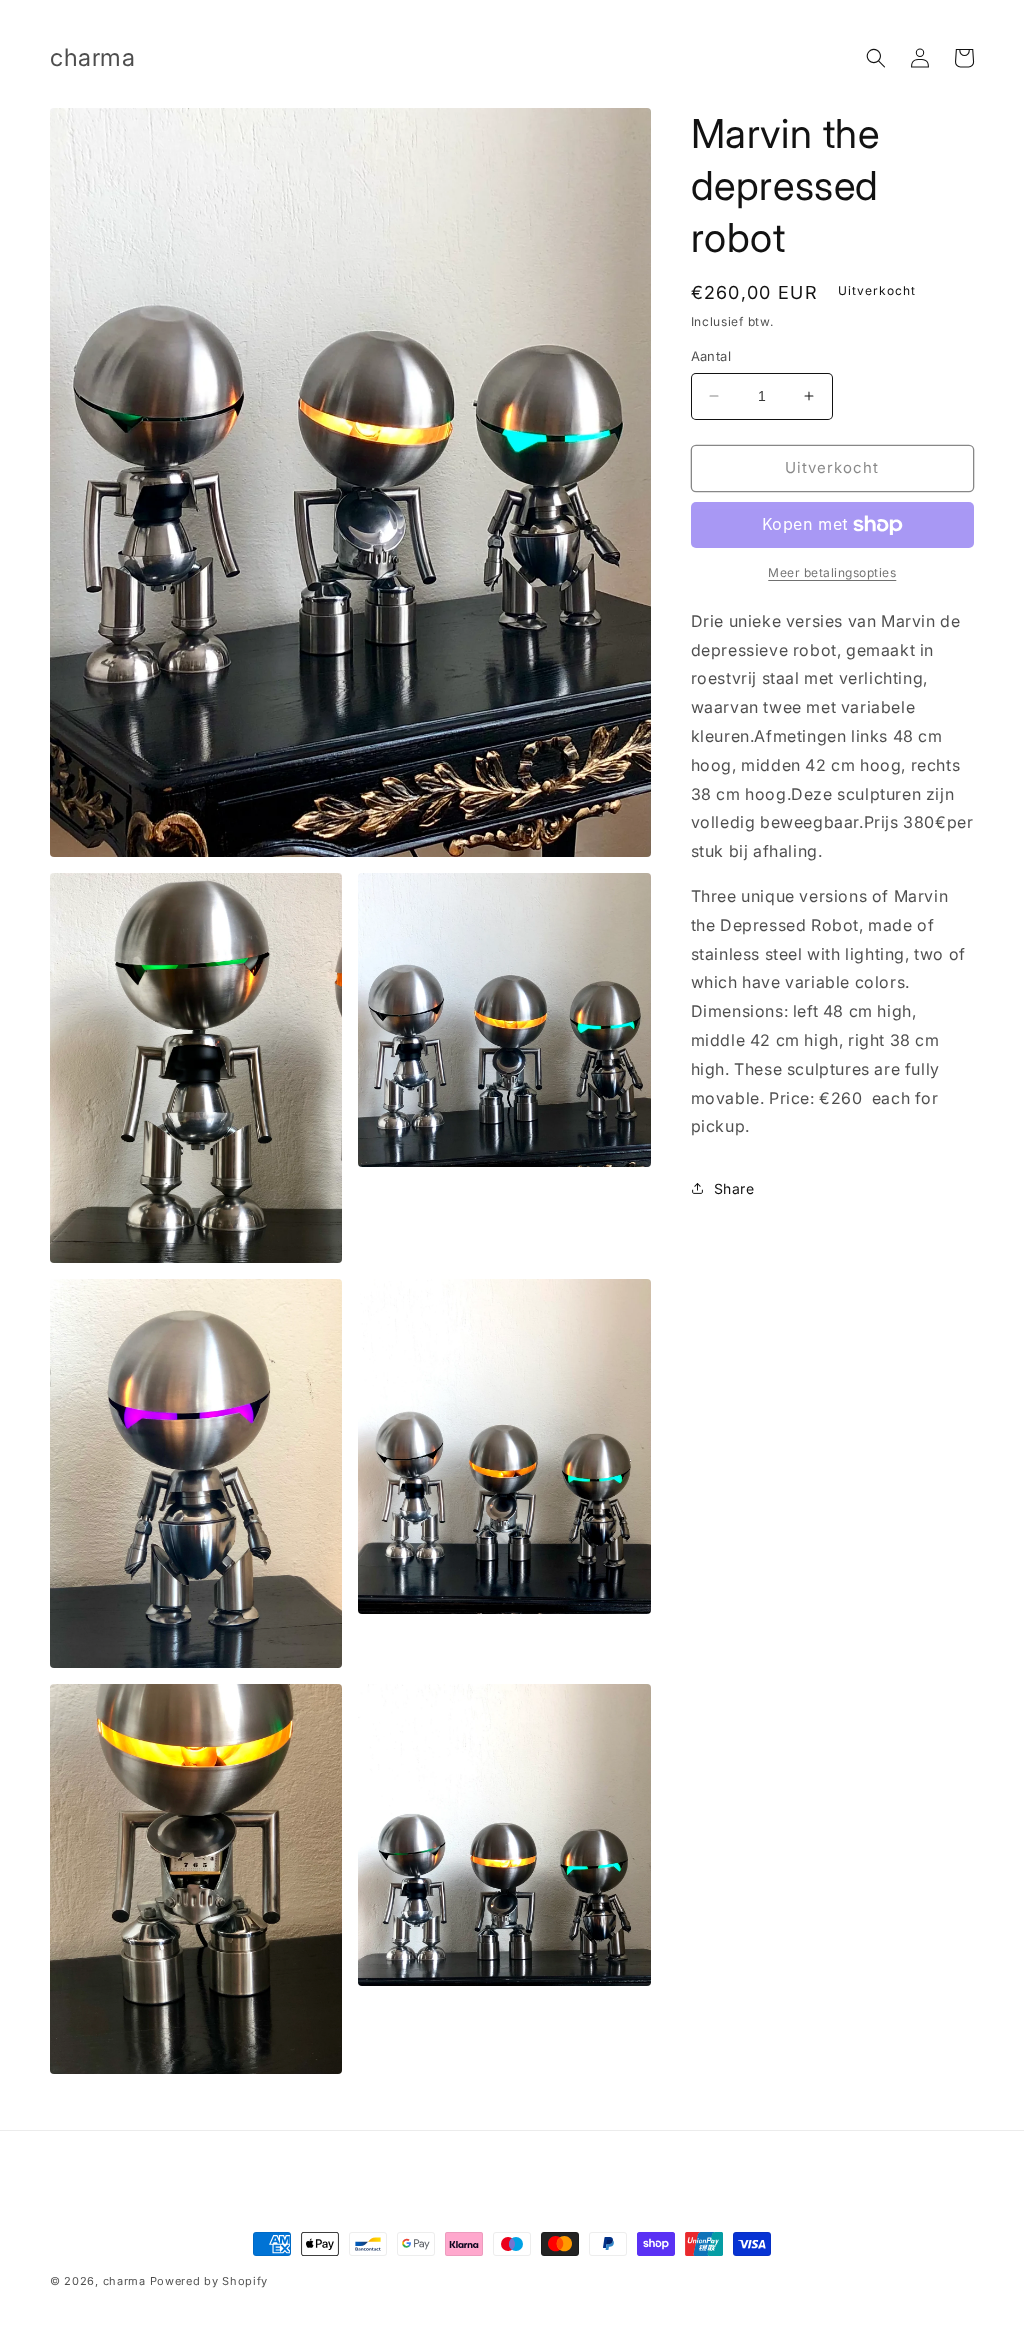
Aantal (711, 356)
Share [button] (734, 1188)
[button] (876, 58)
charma (124, 2281)
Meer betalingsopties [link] (832, 572)
